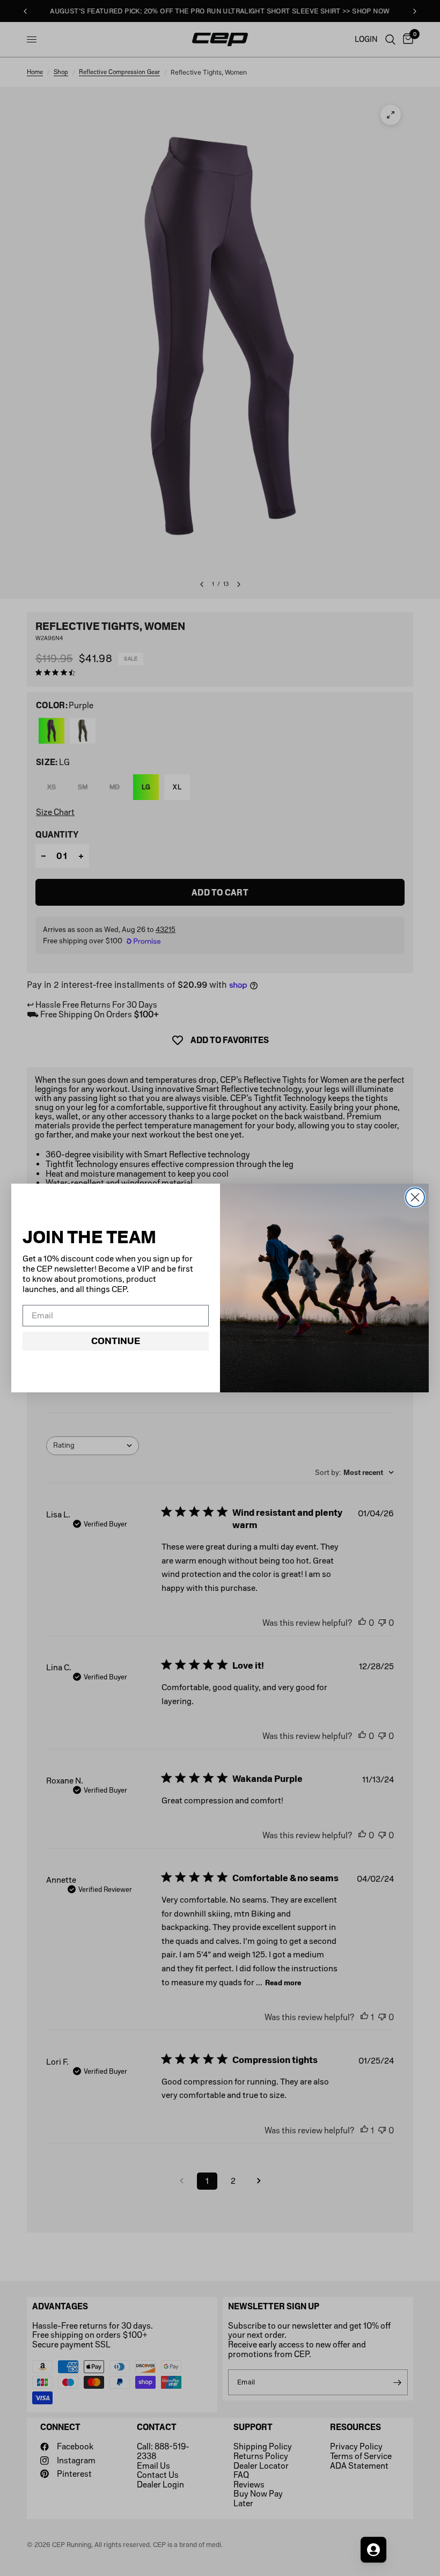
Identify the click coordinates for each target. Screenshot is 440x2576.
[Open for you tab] (373, 2550)
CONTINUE (116, 1341)
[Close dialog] (415, 1197)
